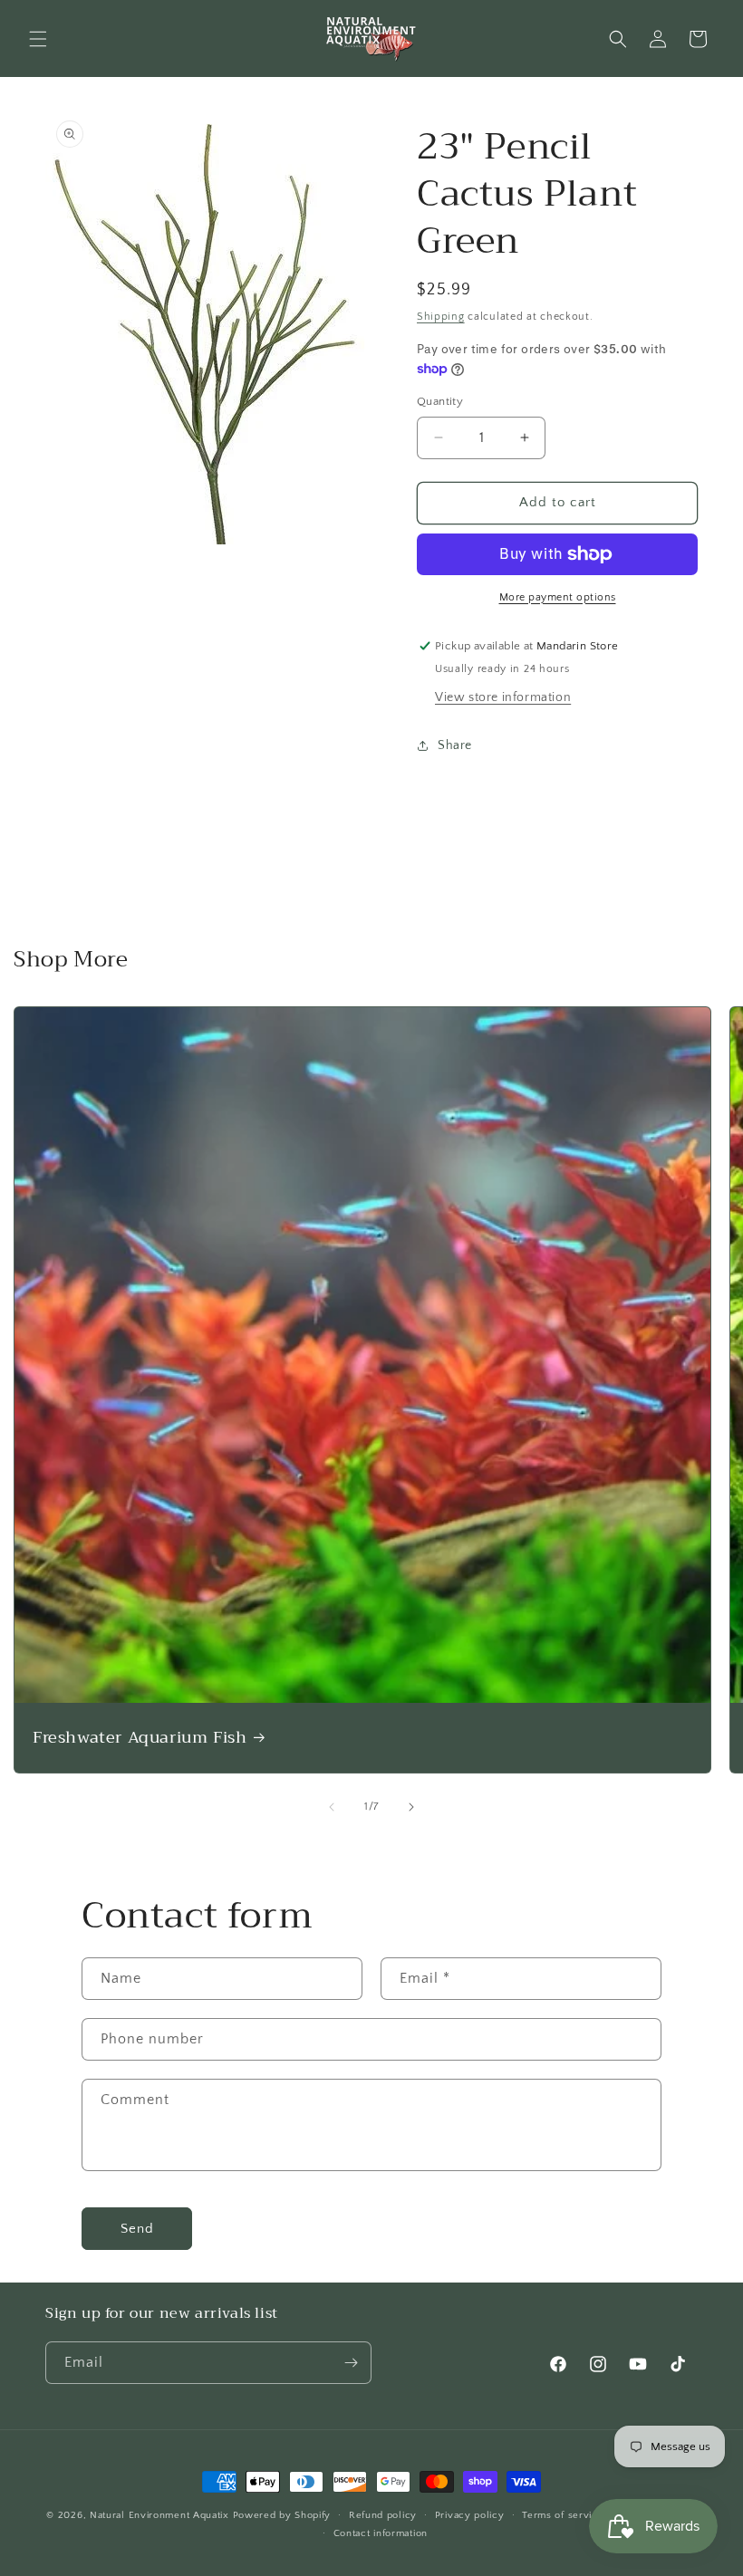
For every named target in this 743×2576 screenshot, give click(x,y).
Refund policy (383, 2515)
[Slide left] (332, 1807)
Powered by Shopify (282, 2515)
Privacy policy (470, 2515)
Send (137, 2229)
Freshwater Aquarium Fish (140, 1738)
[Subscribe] (351, 2363)
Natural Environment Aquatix (159, 2515)
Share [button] (455, 745)
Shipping (441, 317)
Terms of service (563, 2515)
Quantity (440, 401)
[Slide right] (411, 1807)
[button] (38, 39)
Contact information (381, 2533)
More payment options (558, 597)
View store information (503, 697)
